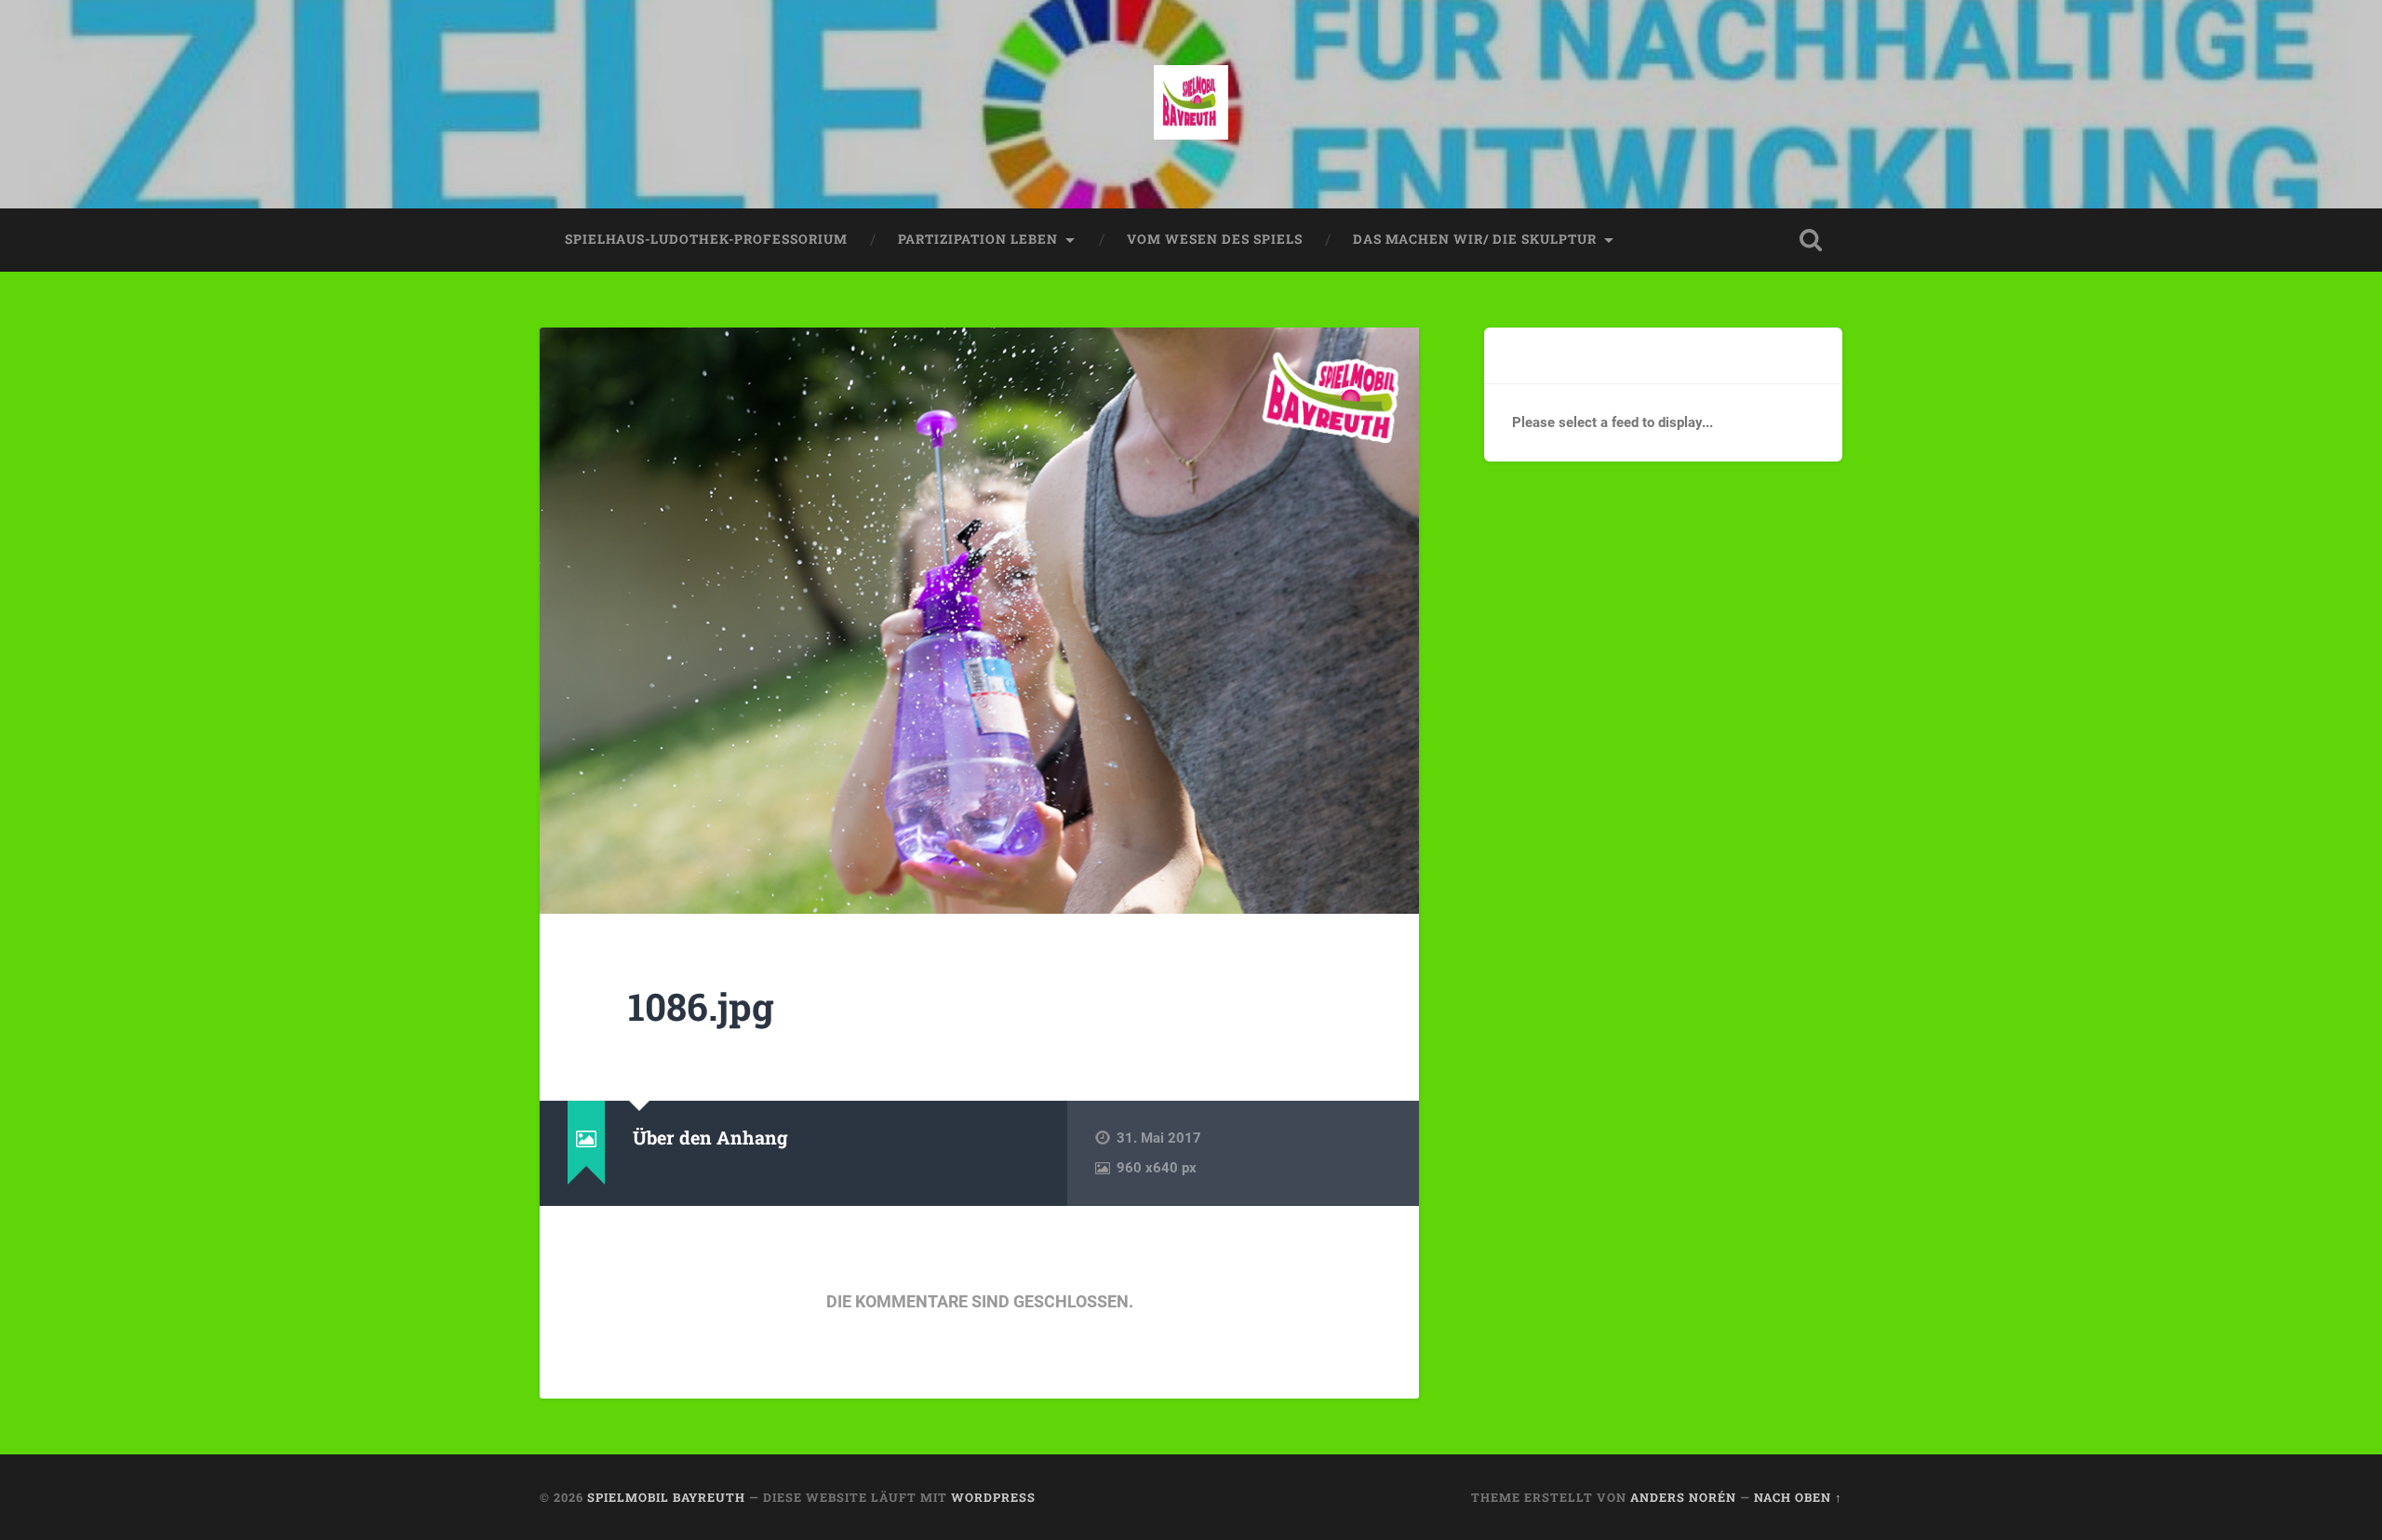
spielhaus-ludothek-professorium (706, 239)
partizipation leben (978, 239)
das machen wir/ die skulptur (1475, 239)
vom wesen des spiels (1215, 239)
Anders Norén (1683, 1497)
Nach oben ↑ (1798, 1497)
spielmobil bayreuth (666, 1497)
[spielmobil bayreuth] (1191, 104)
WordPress (993, 1497)
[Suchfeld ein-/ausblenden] (1811, 240)
